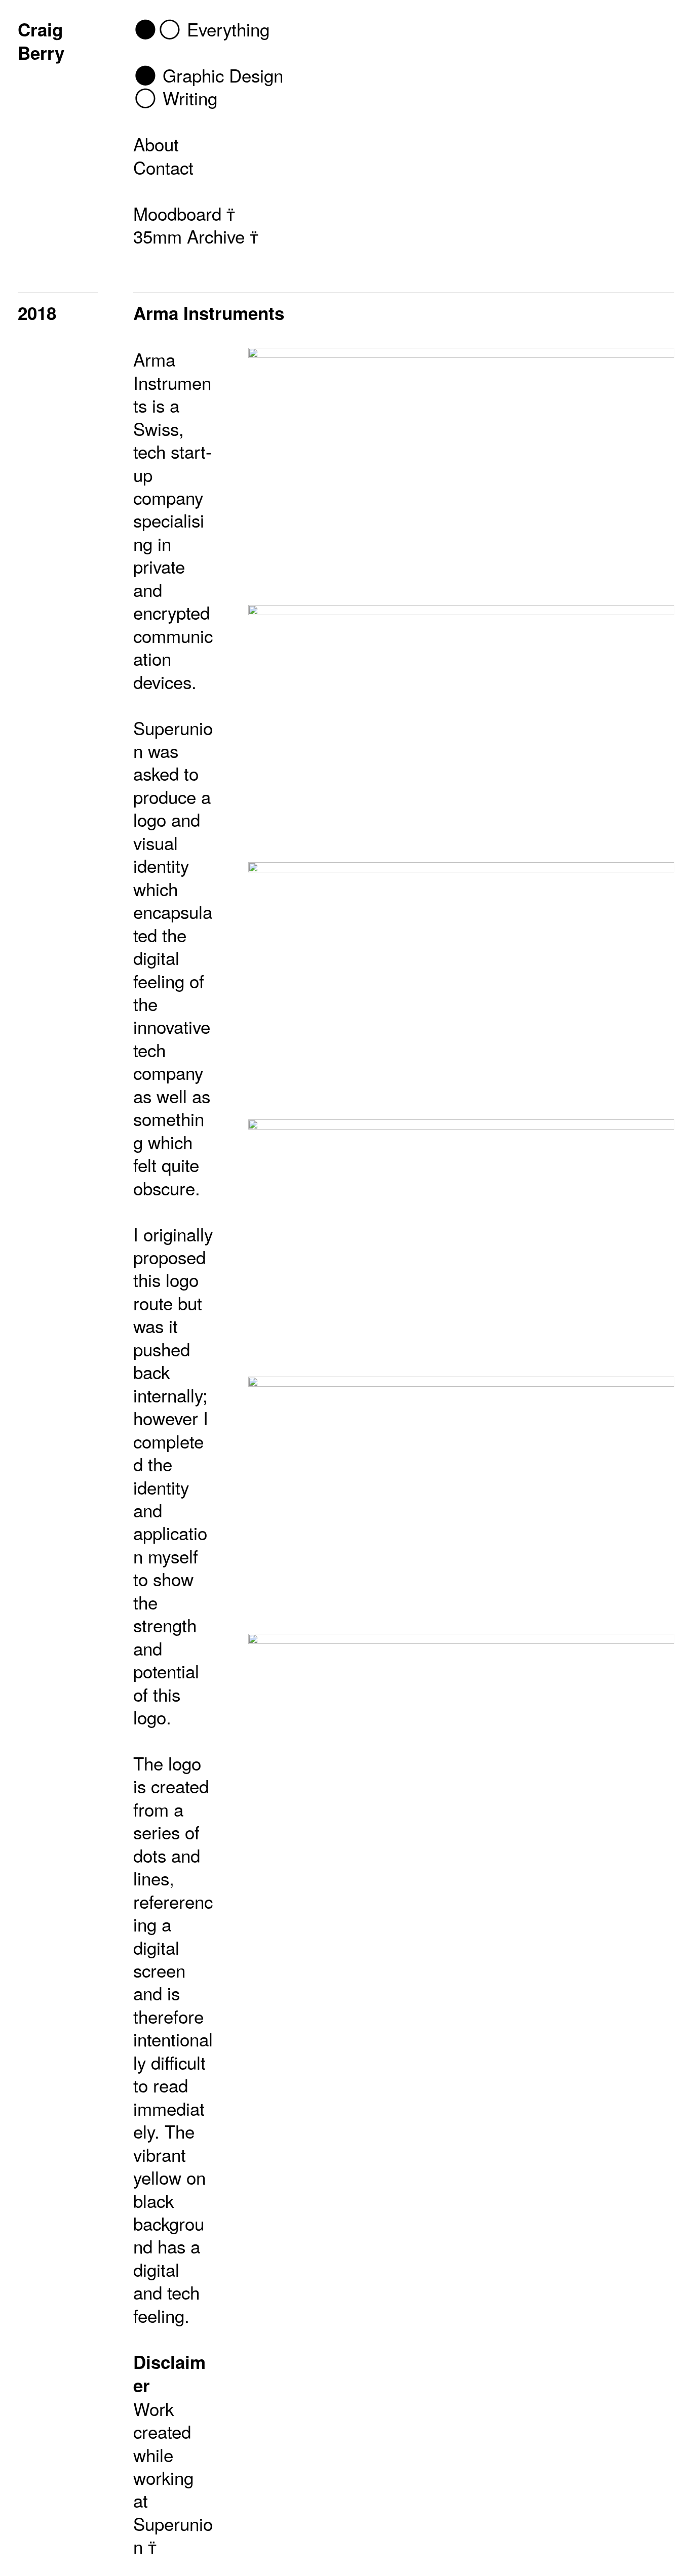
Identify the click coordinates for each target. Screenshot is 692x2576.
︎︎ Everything (201, 29)
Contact (163, 167)
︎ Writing (175, 98)
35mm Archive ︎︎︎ (196, 236)
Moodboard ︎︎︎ (184, 213)
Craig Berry (41, 41)
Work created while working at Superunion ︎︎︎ (173, 2478)
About (156, 144)
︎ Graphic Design (208, 75)
